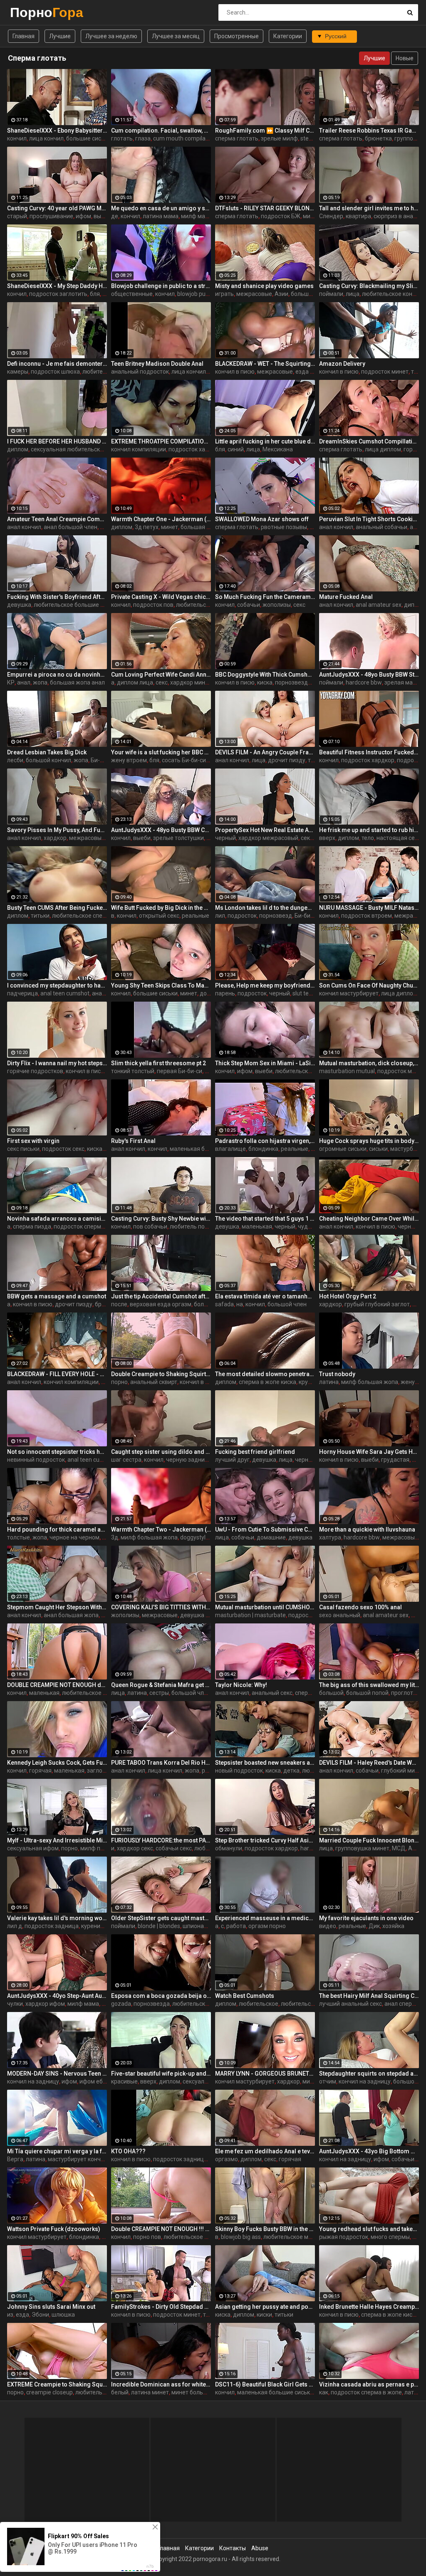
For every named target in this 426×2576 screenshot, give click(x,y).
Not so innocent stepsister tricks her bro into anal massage (57, 1452)
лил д (15, 1926)
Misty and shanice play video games (264, 286)
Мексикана (278, 449)
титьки (40, 916)
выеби (102, 216)
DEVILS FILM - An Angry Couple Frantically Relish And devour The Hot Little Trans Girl (265, 752)
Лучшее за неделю (111, 36)
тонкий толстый (133, 1071)
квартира (358, 216)
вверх (327, 838)
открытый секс (159, 916)
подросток (242, 916)
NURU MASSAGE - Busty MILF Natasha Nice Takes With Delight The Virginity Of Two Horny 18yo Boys (369, 908)
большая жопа (311, 294)
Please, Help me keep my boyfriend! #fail (265, 985)
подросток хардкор (195, 449)
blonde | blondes (159, 1926)
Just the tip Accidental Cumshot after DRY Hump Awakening (161, 1296)
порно (119, 1382)
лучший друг (232, 1460)
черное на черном (74, 1537)
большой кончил (48, 760)
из (10, 2315)
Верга (15, 2159)
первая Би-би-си (180, 1071)
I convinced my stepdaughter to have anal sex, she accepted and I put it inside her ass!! (57, 985)
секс (299, 605)
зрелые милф (279, 138)
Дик (374, 1926)
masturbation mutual (347, 1071)
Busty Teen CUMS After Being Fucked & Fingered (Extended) (57, 908)
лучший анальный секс (350, 2004)
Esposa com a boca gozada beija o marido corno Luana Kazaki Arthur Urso (161, 1996)
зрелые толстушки (178, 838)
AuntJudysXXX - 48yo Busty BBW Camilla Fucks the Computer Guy (161, 830)
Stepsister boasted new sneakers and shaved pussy (265, 1763)
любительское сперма (83, 916)
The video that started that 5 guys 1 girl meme (265, 1219)
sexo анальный (340, 1615)
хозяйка (393, 1926)
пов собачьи (150, 1226)
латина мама (161, 216)
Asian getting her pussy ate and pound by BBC (265, 2307)
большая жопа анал (77, 682)
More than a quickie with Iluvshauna (367, 1529)
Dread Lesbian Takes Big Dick (47, 752)
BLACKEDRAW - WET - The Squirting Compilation (265, 364)
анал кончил (24, 527)
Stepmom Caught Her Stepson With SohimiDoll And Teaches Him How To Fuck (57, 1607)
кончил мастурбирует (349, 993)
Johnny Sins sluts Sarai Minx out (51, 2307)
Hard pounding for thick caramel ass (57, 1529)
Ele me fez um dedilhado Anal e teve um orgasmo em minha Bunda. (265, 2151)
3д (115, 1537)
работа (236, 1926)
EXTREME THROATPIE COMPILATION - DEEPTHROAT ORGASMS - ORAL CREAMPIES (161, 441)
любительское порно (104, 2392)
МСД (399, 1848)
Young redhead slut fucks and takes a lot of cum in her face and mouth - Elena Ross (369, 2229)
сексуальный (201, 2081)
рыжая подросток (344, 2237)
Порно (32, 12)
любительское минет (292, 2237)
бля (95, 294)
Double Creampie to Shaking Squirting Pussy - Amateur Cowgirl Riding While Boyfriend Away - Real (161, 1374)
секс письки (23, 1149)
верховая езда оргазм (161, 1304)
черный (225, 838)
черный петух (314, 1460)
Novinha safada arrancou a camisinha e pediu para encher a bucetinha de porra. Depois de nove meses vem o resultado (57, 1219)
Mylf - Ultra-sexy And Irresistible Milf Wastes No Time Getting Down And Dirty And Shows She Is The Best (57, 1840)
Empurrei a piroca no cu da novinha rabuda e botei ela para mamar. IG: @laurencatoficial (57, 675)
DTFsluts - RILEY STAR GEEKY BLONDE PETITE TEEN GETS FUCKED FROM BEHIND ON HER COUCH (265, 208)
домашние (271, 1537)
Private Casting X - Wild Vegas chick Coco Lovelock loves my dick (161, 597)
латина (329, 1382)
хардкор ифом (45, 2004)
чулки (15, 2004)
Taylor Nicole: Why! (241, 1685)
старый (17, 216)
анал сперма (402, 2004)
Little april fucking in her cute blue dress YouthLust (265, 441)
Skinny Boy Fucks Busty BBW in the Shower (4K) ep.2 (265, 2229)
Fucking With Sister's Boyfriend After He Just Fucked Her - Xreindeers (57, 597)
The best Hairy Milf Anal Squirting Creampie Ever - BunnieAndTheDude (369, 1996)
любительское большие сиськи (76, 605)
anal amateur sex (379, 605)
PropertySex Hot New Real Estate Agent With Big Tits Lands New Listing (265, 830)
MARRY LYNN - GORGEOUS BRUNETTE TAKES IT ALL (265, 2074)
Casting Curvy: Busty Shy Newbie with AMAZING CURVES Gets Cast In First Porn (161, 1219)
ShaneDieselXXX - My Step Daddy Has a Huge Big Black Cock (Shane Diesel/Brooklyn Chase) (57, 286)
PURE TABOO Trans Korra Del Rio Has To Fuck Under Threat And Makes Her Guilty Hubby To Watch (161, 1763)
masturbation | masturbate (250, 1615)
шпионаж (196, 1926)
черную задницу (189, 1460)
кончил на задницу (33, 2081)
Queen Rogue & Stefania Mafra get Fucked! (161, 1685)
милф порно (97, 1848)
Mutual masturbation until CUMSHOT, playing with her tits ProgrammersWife (265, 1607)
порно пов (147, 2237)
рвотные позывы (284, 527)
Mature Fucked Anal (346, 597)
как (324, 2392)
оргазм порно (267, 1926)
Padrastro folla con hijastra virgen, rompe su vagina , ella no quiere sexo (265, 1141)
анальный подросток (140, 372)
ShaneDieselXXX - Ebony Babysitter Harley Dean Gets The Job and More (57, 131)
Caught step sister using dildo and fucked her (161, 1452)
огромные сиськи (343, 1149)
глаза (143, 138)
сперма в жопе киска (267, 1382)
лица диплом (383, 449)
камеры (18, 372)
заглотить (101, 1771)
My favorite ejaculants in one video (366, 1918)
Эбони (40, 2315)
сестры (159, 1693)
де (115, 216)
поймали (331, 294)
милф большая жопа (370, 1382)
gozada (121, 2004)
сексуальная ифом (33, 1848)
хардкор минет (191, 682)
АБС (414, 1848)
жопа (40, 682)
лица (353, 294)
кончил (17, 138)
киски (264, 2315)
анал (416, 527)
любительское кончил (392, 294)
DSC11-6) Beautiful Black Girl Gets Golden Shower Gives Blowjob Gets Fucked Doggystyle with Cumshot (265, 2384)
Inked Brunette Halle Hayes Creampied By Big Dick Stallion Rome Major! (369, 2307)
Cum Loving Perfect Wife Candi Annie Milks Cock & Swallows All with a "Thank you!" (161, 675)
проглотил (405, 1693)
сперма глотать (237, 138)
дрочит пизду (287, 760)
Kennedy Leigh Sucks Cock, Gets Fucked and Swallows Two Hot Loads (57, 1763)
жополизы (277, 605)
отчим (328, 2081)
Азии (281, 294)
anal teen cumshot (65, 993)
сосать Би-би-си (184, 760)
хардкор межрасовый (268, 838)
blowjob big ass (241, 2237)
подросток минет (385, 372)
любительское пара (199, 2004)
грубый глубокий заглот (377, 1304)
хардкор (55, 838)
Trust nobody (337, 1374)
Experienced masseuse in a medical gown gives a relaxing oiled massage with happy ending (265, 1918)
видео (328, 1926)
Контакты (233, 2548)
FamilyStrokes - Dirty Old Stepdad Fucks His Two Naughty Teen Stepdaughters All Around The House (161, 2307)
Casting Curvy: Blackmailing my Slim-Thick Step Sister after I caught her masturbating (369, 286)
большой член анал (198, 1693)
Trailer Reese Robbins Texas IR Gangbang (369, 131)
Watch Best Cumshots (245, 1996)
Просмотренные (237, 36)
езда (22, 2315)
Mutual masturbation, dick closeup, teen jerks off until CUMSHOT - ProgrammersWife (369, 1063)
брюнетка (378, 138)
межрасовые (254, 294)
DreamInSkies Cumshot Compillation (369, 441)
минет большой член (200, 2392)
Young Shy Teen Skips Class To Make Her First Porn (161, 985)
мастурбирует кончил (78, 2159)
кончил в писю (235, 372)
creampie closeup (50, 2392)
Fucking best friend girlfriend (255, 1452)
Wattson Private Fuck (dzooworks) (54, 2229)
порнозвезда (293, 682)
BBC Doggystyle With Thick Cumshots (265, 675)
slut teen (304, 993)
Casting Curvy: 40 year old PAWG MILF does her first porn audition (57, 208)
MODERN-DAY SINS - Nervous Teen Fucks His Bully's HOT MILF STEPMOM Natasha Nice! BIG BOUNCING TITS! (57, 2074)
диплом (18, 449)
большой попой (367, 1693)
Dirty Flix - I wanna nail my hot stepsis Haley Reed (57, 1063)
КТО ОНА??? (128, 2151)
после (119, 1304)
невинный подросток (36, 1460)
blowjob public (196, 294)
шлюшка (63, 2315)
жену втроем (129, 760)
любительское (102, 372)
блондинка (263, 1149)
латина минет (150, 2392)
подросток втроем (367, 916)
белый (120, 2392)
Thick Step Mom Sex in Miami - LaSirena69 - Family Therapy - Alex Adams (265, 1063)
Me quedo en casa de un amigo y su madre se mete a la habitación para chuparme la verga (161, 208)
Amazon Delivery (342, 364)
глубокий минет (403, 1771)
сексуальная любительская (69, 449)
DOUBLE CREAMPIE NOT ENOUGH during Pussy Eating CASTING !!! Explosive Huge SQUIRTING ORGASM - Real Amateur (57, 1685)
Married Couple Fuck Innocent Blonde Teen (369, 1840)
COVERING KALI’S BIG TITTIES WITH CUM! (161, 1607)
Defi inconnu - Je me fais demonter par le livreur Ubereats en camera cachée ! (57, 364)
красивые (124, 2081)
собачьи (249, 605)
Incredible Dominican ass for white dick (161, 2384)
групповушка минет (362, 1848)
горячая (40, 1771)
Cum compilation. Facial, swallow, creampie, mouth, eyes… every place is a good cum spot (161, 131)
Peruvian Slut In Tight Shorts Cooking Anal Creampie (369, 519)
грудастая (395, 1460)
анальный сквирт (154, 1382)
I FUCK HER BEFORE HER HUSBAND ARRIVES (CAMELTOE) (57, 441)
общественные (132, 294)
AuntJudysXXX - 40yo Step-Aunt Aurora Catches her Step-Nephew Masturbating (57, 1996)
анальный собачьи (381, 527)
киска (265, 682)
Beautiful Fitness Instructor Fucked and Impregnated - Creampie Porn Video (369, 752)
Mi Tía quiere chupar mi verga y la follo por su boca (57, 2151)
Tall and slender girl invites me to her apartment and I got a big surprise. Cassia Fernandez (369, 208)
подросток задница (52, 1926)
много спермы (390, 2237)
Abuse (260, 2548)
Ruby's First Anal (133, 1141)
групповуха (410, 138)
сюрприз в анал (395, 216)
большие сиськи (88, 138)
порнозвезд (276, 916)
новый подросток (239, 1771)
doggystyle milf (200, 1537)
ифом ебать (96, 2081)
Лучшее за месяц (176, 36)
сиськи (378, 1149)
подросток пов (153, 605)
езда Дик (308, 372)
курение (92, 1926)
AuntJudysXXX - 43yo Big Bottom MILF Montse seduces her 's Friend (369, 2151)
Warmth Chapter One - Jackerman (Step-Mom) (161, 519)
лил (220, 916)
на (240, 1304)
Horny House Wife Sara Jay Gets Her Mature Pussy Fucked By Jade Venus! (369, 1452)
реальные (196, 916)
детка (291, 1771)
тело (368, 838)
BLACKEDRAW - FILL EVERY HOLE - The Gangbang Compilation (57, 1374)
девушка (19, 605)
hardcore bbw (364, 682)
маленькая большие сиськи (208, 1149)
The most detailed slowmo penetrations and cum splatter (265, 1374)
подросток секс (63, 1149)
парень (225, 993)
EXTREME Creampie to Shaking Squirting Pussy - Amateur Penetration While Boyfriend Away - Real (57, 2384)
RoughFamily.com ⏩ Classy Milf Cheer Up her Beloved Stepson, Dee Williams (265, 131)
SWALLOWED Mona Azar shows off (262, 519)
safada (224, 1304)
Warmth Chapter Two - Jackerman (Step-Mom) (161, 1529)
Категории (288, 36)
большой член (287, 1304)
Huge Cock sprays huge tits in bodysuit (369, 1141)
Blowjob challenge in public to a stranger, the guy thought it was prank (161, 286)
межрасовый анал (94, 838)
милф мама (197, 216)
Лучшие (60, 36)
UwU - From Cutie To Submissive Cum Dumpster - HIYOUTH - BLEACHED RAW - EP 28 (265, 1529)
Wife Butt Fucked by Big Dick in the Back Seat (161, 908)
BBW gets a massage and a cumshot (57, 1296)
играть (224, 294)
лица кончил (46, 138)
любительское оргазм (311, 2004)
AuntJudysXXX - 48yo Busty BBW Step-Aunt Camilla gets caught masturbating (369, 675)
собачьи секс (174, 1848)
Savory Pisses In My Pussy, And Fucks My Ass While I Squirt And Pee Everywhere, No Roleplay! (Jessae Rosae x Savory (57, 830)
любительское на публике (98, 1693)
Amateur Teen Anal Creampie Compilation (57, 519)
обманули (229, 1848)
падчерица (22, 993)
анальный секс (272, 1693)
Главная (24, 36)
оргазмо (227, 2159)
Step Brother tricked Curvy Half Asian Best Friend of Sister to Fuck (265, 1840)
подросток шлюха (55, 372)
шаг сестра (126, 1460)
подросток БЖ (281, 216)
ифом (83, 216)
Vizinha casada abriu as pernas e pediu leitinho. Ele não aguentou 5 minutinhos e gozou (369, 2384)
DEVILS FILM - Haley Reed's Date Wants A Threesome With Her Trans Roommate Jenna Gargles (369, 1763)
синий (236, 449)
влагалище (230, 1149)
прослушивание (51, 216)
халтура (330, 1537)
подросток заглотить (58, 294)
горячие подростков (35, 1071)
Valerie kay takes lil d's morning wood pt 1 (57, 1918)
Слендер (331, 216)
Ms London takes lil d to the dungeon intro (265, 908)
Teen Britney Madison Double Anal (157, 364)
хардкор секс (135, 1848)
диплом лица (135, 682)
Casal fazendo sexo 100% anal (360, 1607)
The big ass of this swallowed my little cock (369, 1685)
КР (11, 682)
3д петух (147, 527)
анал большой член (71, 527)
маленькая (257, 1226)
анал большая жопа (71, 1615)
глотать (122, 138)
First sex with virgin (33, 1141)
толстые (19, 1537)
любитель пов (189, 1226)
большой (206, 1304)
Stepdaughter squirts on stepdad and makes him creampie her (369, 2074)
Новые (405, 58)
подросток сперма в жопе (89, 1226)
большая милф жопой (211, 527)
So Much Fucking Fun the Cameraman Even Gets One (265, 597)
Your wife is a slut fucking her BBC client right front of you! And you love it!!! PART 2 (161, 752)
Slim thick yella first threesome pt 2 (159, 1063)
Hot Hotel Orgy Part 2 (348, 1296)
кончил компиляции (139, 449)
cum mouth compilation (184, 138)
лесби (15, 760)
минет (311, 216)
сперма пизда (32, 1226)
